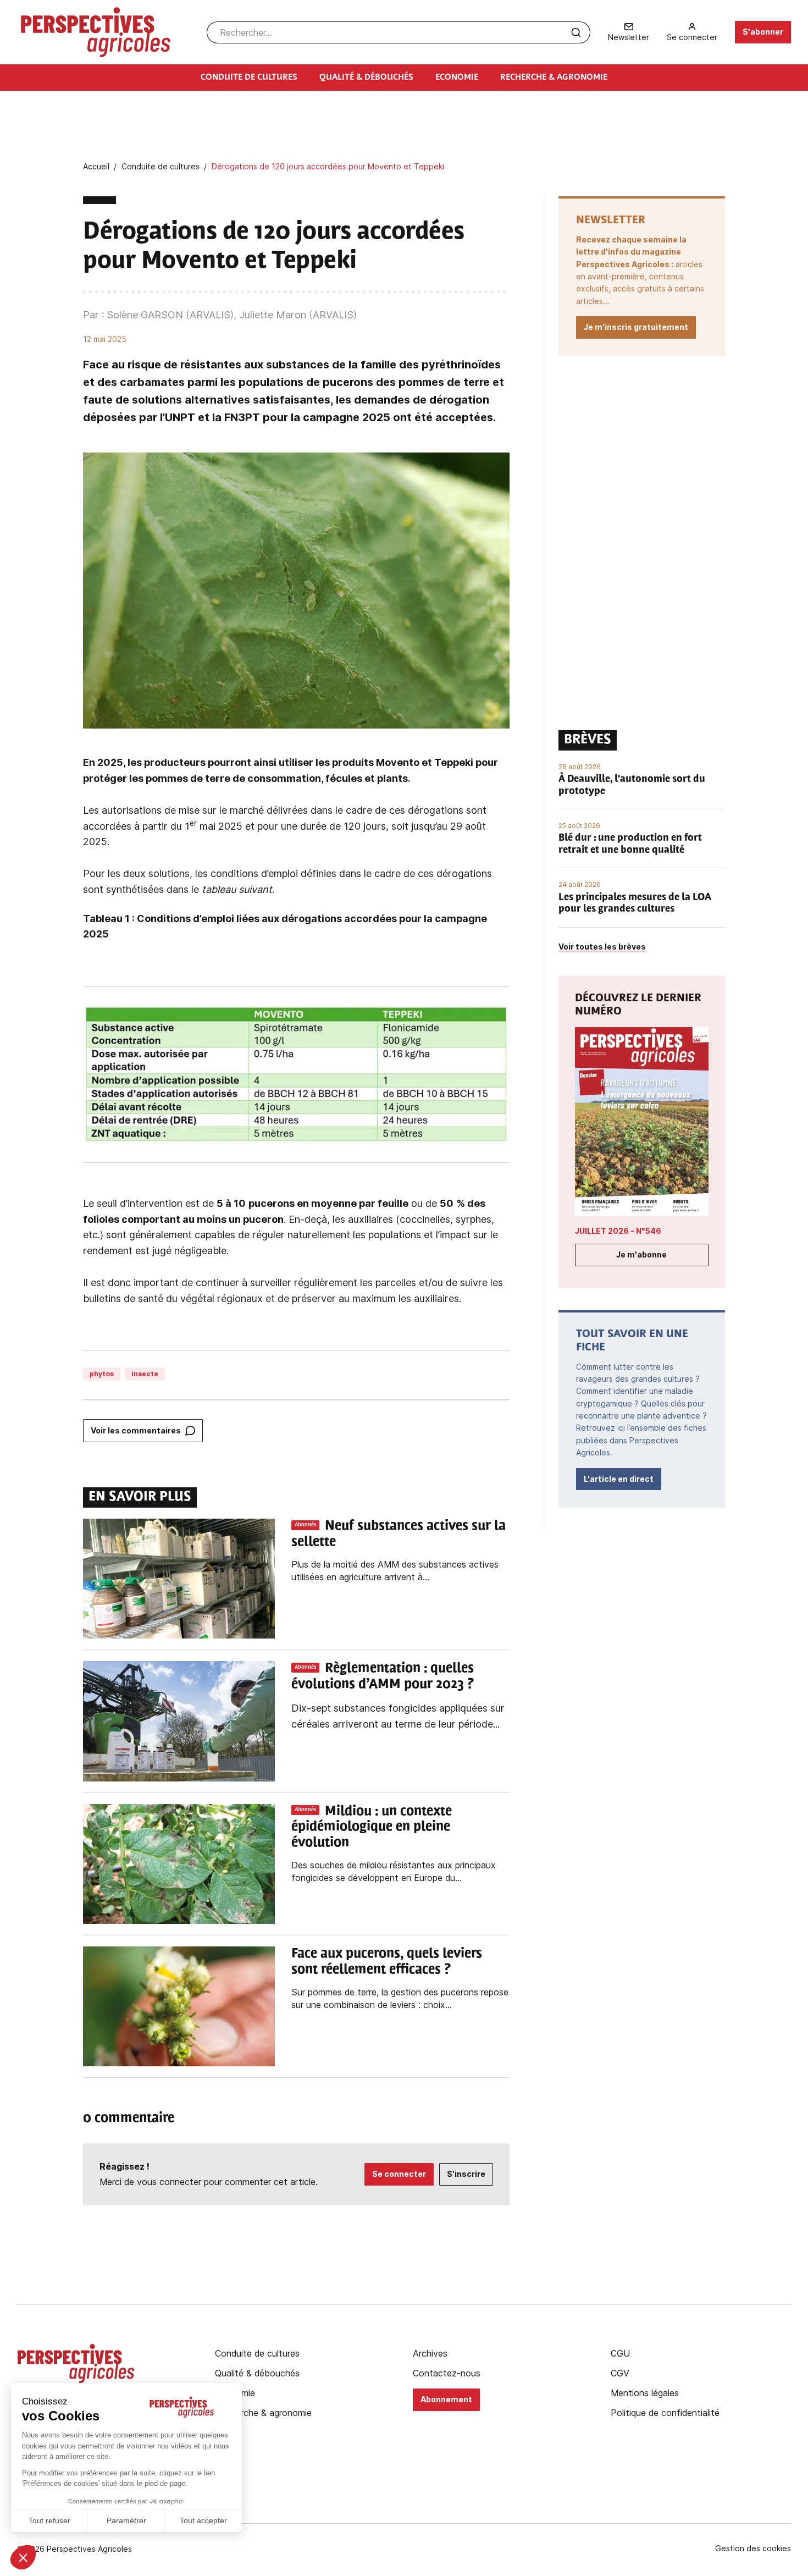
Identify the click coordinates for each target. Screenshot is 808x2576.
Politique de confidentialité (665, 2413)
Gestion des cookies (753, 2549)
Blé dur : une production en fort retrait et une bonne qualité (630, 845)
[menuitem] (629, 32)
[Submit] (576, 32)
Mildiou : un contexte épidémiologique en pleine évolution (372, 1828)
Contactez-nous (447, 2373)
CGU (620, 2353)
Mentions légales (645, 2393)
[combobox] (399, 32)
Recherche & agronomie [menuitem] (554, 78)
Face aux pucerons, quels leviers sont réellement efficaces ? (387, 1962)
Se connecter (399, 2174)
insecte (145, 1374)
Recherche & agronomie (263, 2413)
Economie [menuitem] (457, 78)
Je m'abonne (641, 1254)
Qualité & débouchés (257, 2373)
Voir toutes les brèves (602, 947)
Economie (235, 2393)
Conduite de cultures (257, 2353)
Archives (430, 2353)
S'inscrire (466, 2174)
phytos (102, 1374)
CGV (620, 2373)
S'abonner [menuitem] (763, 32)
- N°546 (618, 1231)
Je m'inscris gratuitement (636, 327)
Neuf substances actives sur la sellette (399, 1534)
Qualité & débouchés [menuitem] (366, 78)
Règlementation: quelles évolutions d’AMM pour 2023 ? (383, 1677)
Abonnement (446, 2399)
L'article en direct (619, 1479)
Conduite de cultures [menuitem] (249, 78)
